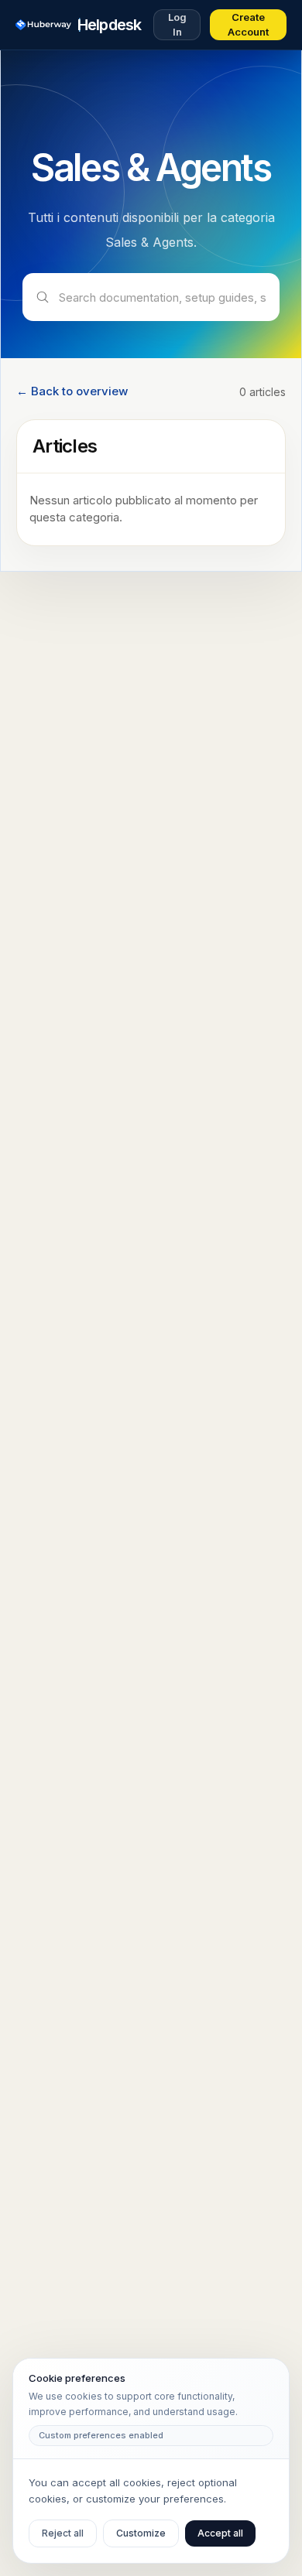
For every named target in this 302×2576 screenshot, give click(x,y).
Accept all (220, 2533)
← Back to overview (72, 391)
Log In (177, 25)
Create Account (248, 25)
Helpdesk (109, 25)
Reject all (63, 2533)
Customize (141, 2533)
